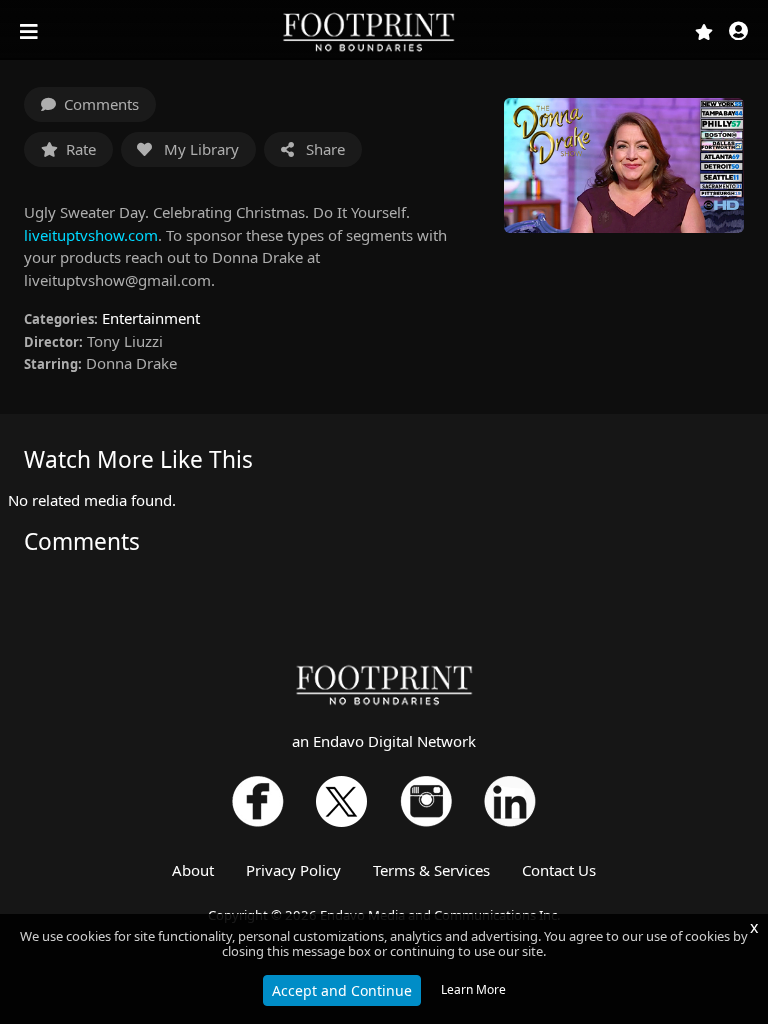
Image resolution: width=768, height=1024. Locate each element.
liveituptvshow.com (91, 235)
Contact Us (559, 870)
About (193, 870)
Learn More (473, 989)
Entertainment (151, 318)
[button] (738, 32)
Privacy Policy (293, 870)
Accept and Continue (342, 990)
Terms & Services (431, 870)
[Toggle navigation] (31, 32)
